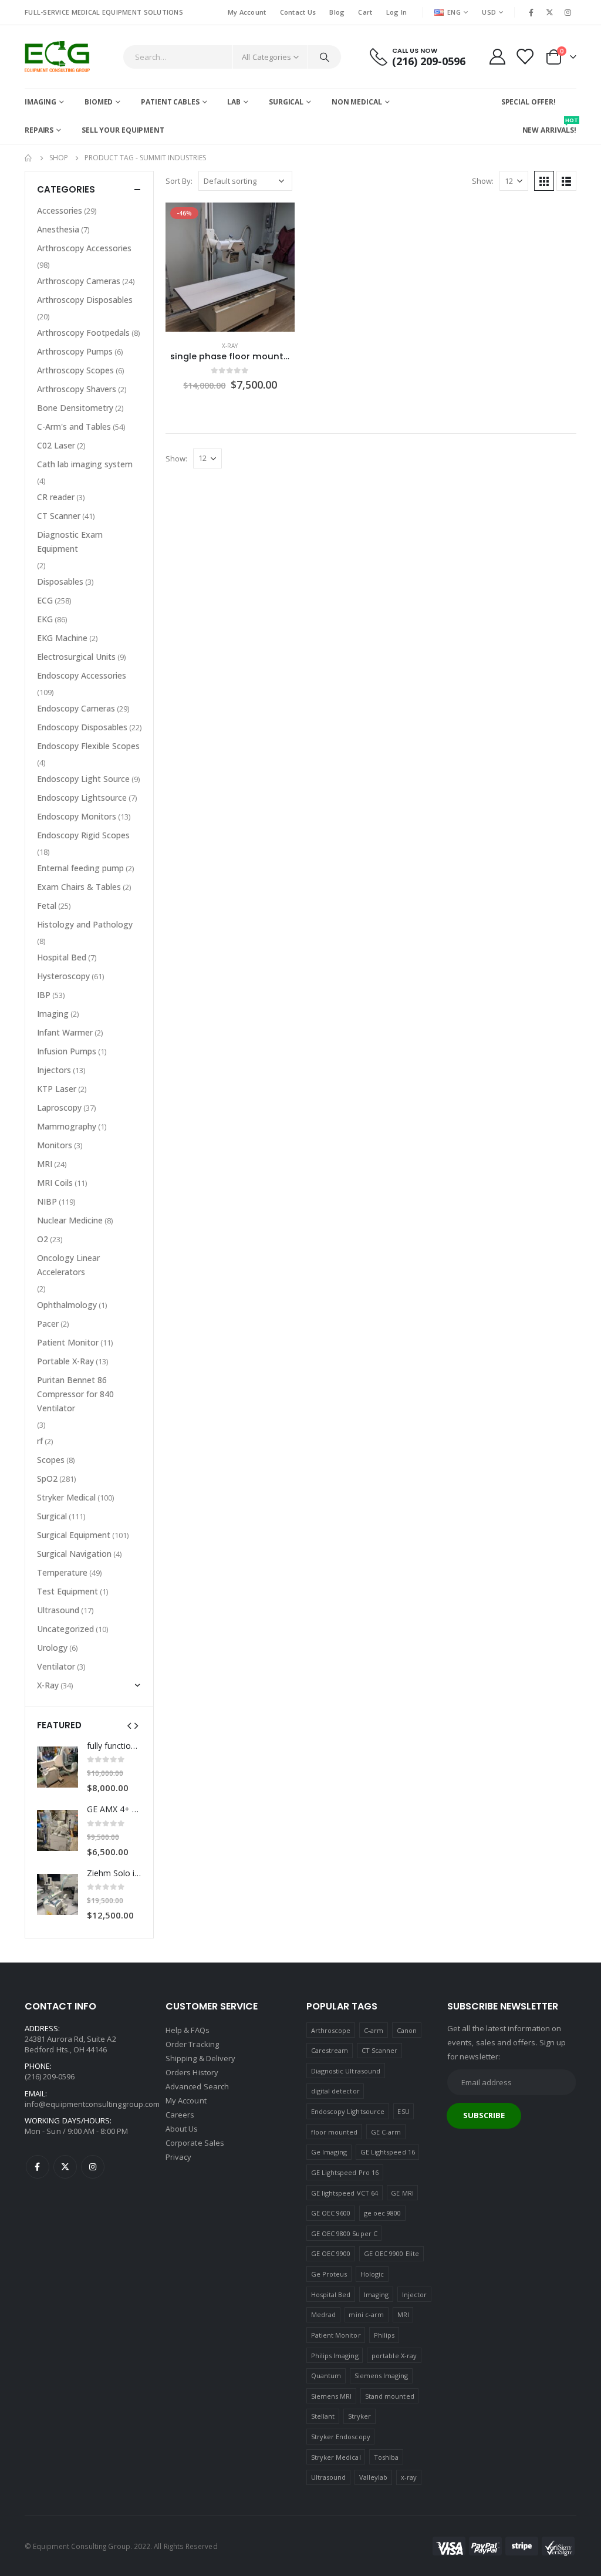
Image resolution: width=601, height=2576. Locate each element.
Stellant (323, 2416)
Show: (483, 181)
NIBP (47, 1201)
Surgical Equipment (74, 1535)
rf (40, 1441)
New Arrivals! (549, 126)
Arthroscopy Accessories (84, 248)
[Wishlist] (525, 57)
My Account (247, 12)
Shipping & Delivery (200, 2058)
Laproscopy (59, 1107)
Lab (234, 102)
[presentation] (129, 1725)
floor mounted (335, 2132)
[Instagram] (568, 12)
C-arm (374, 2030)
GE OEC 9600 (331, 2213)
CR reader (56, 497)
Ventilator (56, 1666)
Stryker (359, 2416)
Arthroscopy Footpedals (83, 333)
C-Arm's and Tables (74, 426)
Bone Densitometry (75, 408)
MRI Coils (55, 1183)
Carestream (330, 2050)
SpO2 (47, 1478)
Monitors (55, 1145)
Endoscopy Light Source (83, 779)
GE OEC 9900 (331, 2253)
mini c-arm (366, 2314)
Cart (365, 12)
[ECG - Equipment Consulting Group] (57, 57)
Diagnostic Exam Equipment (70, 542)
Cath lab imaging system (85, 464)
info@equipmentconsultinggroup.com (92, 2104)
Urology (52, 1648)
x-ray (409, 2477)
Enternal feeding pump (80, 868)
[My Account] (497, 57)
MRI (45, 1164)
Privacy (178, 2157)
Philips (384, 2335)
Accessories (60, 210)
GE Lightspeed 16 (388, 2152)
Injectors (54, 1070)
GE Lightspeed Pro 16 (345, 2172)
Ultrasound (58, 1610)
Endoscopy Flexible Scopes (88, 746)
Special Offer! (529, 102)
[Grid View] (544, 181)
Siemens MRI (332, 2396)
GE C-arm (386, 2132)
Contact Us (298, 12)
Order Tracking (192, 2044)
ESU (403, 2111)
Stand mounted (390, 2396)
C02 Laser (56, 445)
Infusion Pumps (67, 1051)
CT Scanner (59, 516)
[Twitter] (550, 12)
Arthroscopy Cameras (79, 281)
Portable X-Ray (65, 1361)
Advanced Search (197, 2086)
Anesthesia (58, 229)
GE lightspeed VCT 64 (345, 2193)
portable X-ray (394, 2356)
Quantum (326, 2376)
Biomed (99, 102)
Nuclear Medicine (70, 1220)
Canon (407, 2030)
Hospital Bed (62, 957)
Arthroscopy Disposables (85, 300)
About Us (182, 2129)
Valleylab (374, 2477)
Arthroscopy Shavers (77, 389)
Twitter (65, 2167)
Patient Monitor (68, 1342)
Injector (415, 2295)
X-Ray (230, 346)
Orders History (192, 2072)
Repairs (39, 130)
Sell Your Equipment (123, 130)
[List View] (566, 181)
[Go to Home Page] (29, 158)
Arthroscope (331, 2030)
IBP (44, 995)
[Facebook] (531, 12)
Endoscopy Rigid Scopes (83, 835)
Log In (397, 12)
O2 (43, 1239)
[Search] (325, 57)
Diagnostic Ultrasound (346, 2071)
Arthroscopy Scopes (75, 370)
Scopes (51, 1460)
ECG (45, 600)
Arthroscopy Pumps (75, 351)
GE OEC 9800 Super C (344, 2233)
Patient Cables (170, 102)
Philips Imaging (335, 2356)
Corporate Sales (195, 2143)
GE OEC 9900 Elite (391, 2253)
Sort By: (179, 181)
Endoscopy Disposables (82, 727)
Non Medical (357, 102)
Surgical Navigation (74, 1554)
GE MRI (402, 2193)
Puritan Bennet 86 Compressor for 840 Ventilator (75, 1394)
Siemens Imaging (381, 2376)
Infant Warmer (65, 1032)
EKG (45, 619)
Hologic (372, 2274)
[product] (58, 1767)
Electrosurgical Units (76, 657)
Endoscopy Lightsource (82, 798)
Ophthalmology (67, 1305)
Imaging (40, 102)
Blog (337, 12)
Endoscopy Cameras (76, 708)
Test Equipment (67, 1591)
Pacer (48, 1324)
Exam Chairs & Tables (79, 887)
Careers (180, 2115)
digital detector (335, 2091)
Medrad (323, 2314)
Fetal (47, 906)
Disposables (60, 581)
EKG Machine (62, 638)
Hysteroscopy (63, 976)
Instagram (93, 2167)
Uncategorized (65, 1629)
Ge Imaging (329, 2152)
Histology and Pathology (85, 924)
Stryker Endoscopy (341, 2437)
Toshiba (386, 2457)
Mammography (67, 1126)
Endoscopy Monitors (77, 816)
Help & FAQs (188, 2030)
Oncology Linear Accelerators (68, 1265)
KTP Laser (57, 1089)
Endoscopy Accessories (82, 675)
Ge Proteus (329, 2274)
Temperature (62, 1572)
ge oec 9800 (383, 2213)
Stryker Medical (66, 1497)
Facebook (38, 2167)
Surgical (286, 102)
